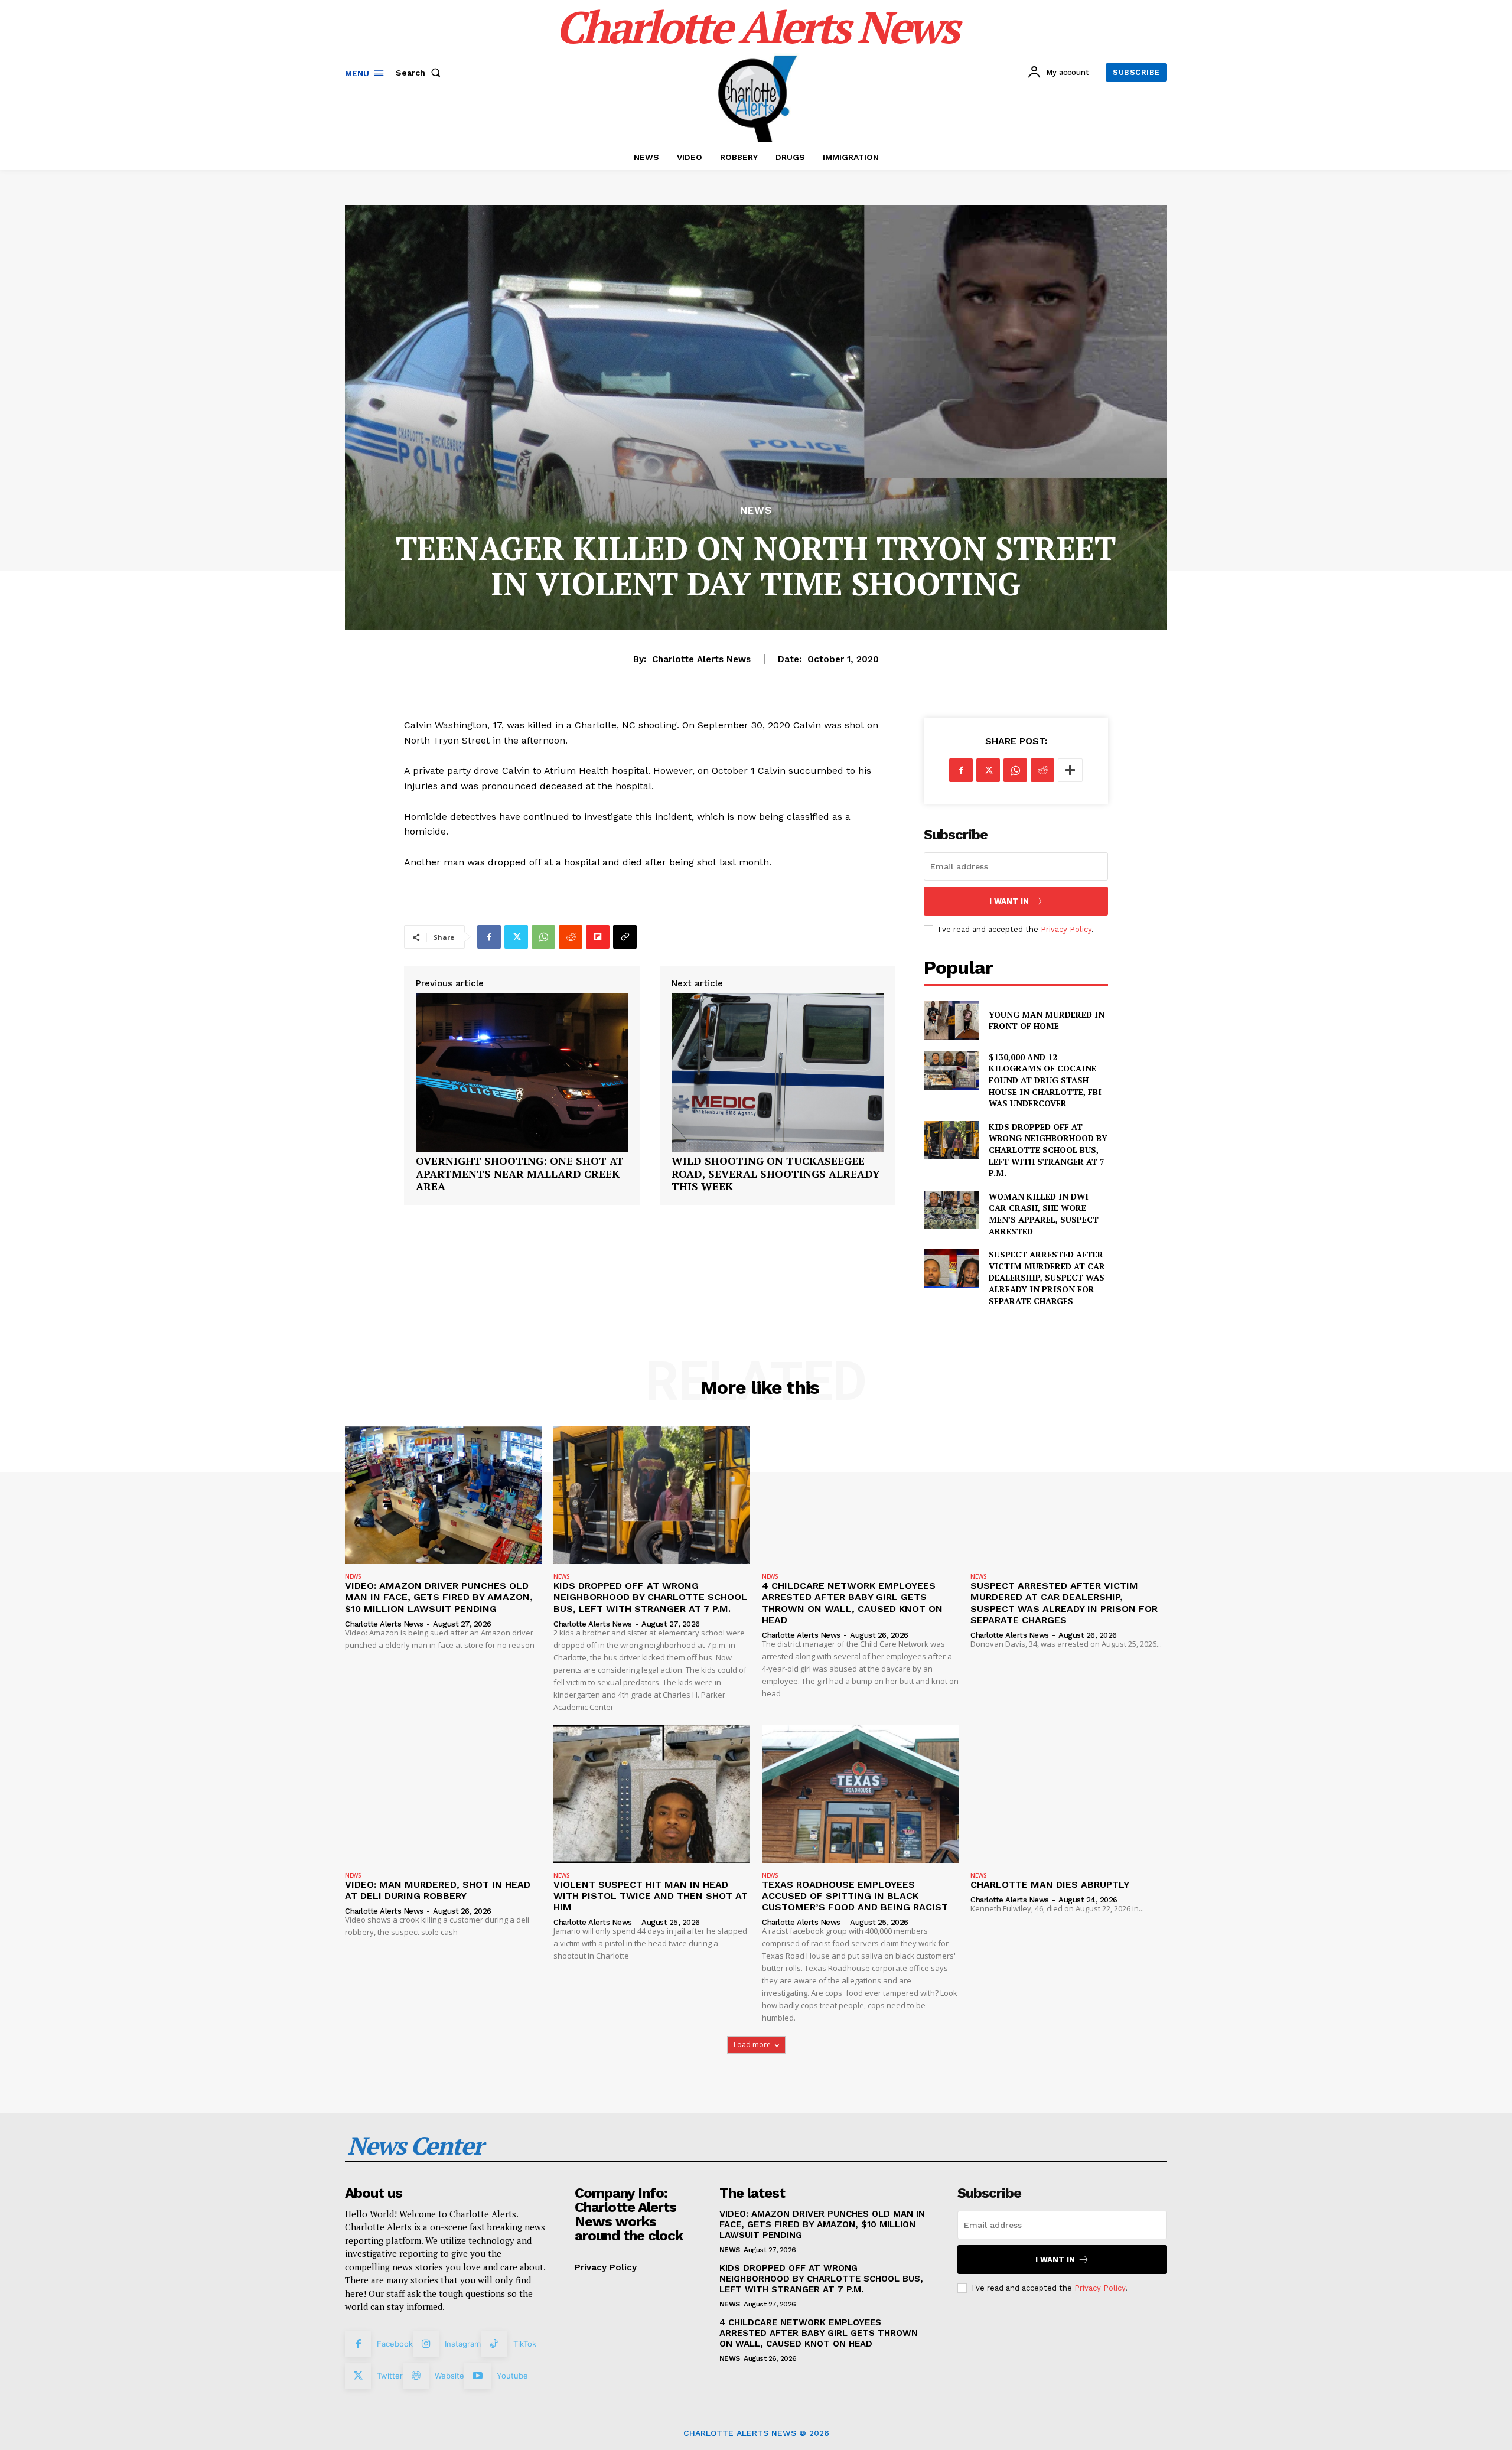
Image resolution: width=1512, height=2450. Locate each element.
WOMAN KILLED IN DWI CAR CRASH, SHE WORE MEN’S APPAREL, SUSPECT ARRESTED (1044, 1214)
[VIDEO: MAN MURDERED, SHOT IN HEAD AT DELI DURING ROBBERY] (443, 1794)
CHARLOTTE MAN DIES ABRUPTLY (1050, 1884)
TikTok (525, 2344)
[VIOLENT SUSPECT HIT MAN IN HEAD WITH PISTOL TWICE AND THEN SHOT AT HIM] (652, 1794)
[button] (421, 73)
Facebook (395, 2344)
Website (449, 2376)
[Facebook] (489, 937)
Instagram (463, 2344)
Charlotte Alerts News (701, 659)
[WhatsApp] (543, 937)
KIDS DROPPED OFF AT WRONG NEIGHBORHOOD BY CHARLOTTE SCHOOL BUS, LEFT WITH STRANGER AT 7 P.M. (1048, 1150)
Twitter (390, 2376)
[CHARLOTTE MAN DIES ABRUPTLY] (1069, 1794)
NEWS (756, 511)
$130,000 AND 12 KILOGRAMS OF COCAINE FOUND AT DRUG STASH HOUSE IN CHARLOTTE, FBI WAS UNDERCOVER (1045, 1080)
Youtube (512, 2376)
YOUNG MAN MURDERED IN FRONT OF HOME (1047, 1020)
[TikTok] (494, 2344)
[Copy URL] (625, 937)
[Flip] (598, 937)
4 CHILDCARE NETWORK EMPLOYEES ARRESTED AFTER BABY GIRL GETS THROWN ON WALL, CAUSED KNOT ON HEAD (852, 1603)
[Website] (416, 2376)
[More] (1070, 770)
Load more (752, 2045)
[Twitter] (516, 937)
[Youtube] (477, 2376)
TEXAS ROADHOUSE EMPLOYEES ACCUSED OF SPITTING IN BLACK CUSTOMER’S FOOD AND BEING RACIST (855, 1896)
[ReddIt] (571, 937)
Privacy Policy (1066, 929)
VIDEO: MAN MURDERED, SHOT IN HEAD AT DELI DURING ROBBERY (438, 1890)
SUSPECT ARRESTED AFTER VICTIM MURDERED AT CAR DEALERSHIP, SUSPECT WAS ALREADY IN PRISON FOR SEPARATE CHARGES (1047, 1277)
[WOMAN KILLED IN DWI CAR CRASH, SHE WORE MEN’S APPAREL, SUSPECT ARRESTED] (951, 1210)
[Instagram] (426, 2344)
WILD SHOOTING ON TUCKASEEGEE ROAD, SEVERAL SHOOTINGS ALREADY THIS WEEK (776, 1174)
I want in (1009, 901)
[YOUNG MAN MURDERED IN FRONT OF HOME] (951, 1020)
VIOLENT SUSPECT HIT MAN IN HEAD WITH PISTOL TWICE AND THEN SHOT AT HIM (651, 1896)
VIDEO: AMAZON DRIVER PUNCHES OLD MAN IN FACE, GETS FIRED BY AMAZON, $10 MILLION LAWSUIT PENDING (439, 1597)
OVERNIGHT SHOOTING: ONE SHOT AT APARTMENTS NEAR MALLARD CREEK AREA (520, 1174)
